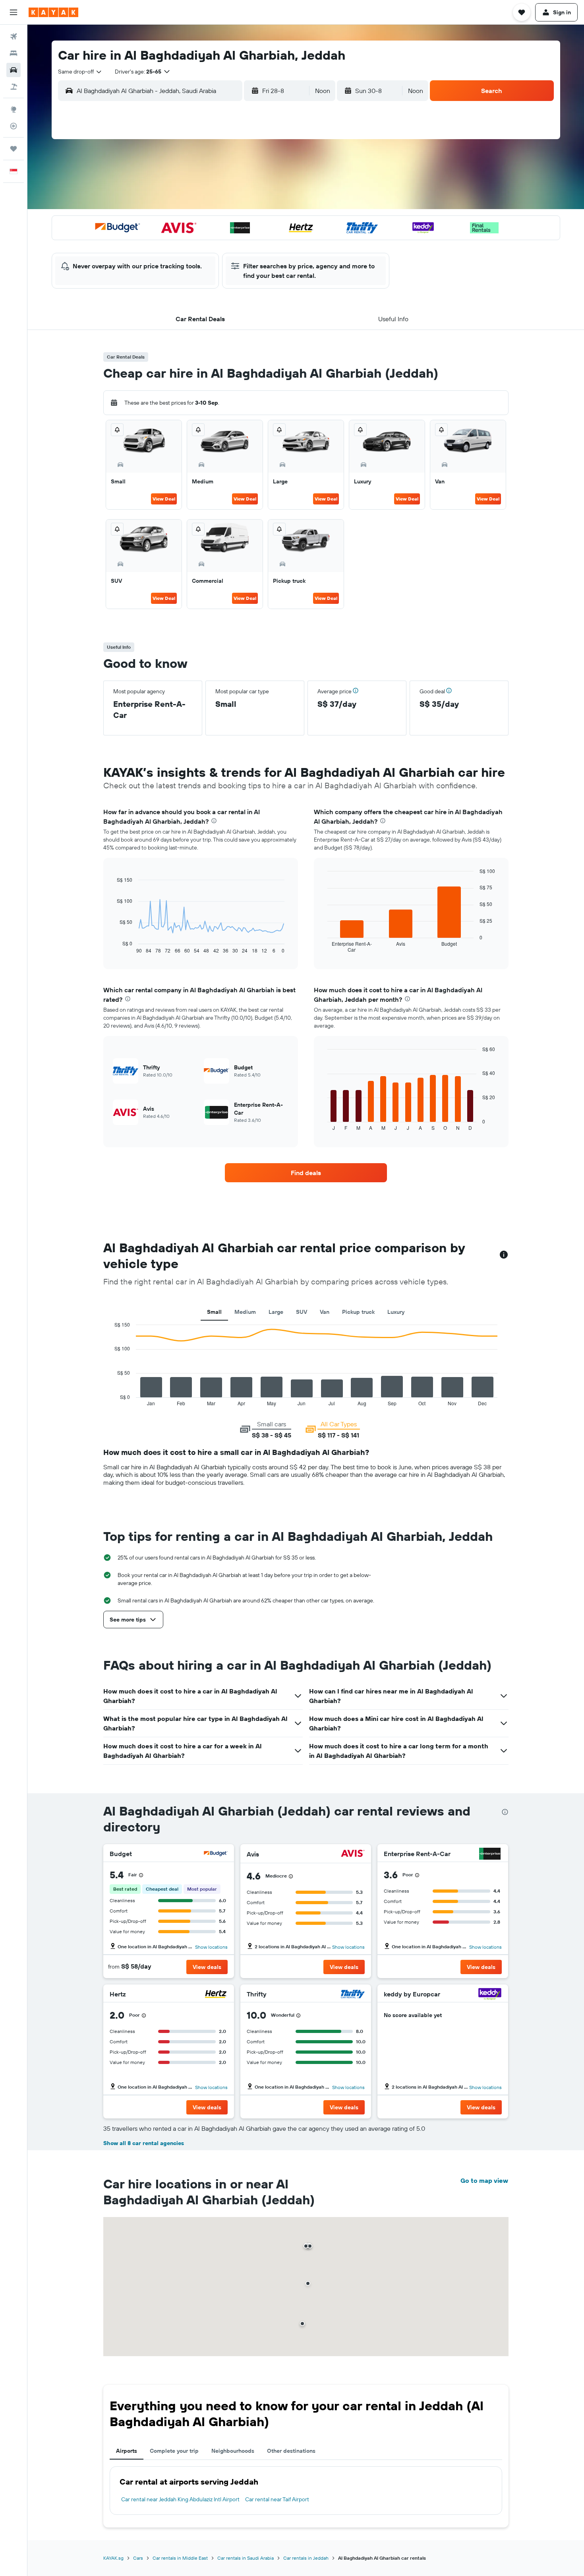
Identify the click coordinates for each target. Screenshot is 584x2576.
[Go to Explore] (14, 109)
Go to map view (484, 2180)
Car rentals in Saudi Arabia (246, 2558)
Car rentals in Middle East (180, 2558)
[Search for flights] (14, 37)
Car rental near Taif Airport (277, 2499)
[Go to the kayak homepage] (53, 12)
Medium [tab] (245, 1312)
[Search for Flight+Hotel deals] (14, 87)
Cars (138, 2558)
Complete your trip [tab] (174, 2451)
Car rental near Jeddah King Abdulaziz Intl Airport (180, 2499)
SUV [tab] (302, 1312)
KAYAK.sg (113, 2558)
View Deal (164, 499)
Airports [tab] (127, 2451)
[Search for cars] (14, 70)
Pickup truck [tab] (358, 1312)
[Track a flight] (14, 126)
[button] (14, 12)
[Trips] (14, 149)
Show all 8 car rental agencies (144, 2143)
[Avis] (353, 1854)
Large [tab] (276, 1312)
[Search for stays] (14, 53)
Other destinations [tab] (291, 2451)
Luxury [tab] (396, 1312)
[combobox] (80, 72)
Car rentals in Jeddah (306, 2558)
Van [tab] (325, 1312)
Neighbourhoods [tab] (233, 2451)
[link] (306, 1173)
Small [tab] (214, 1312)
